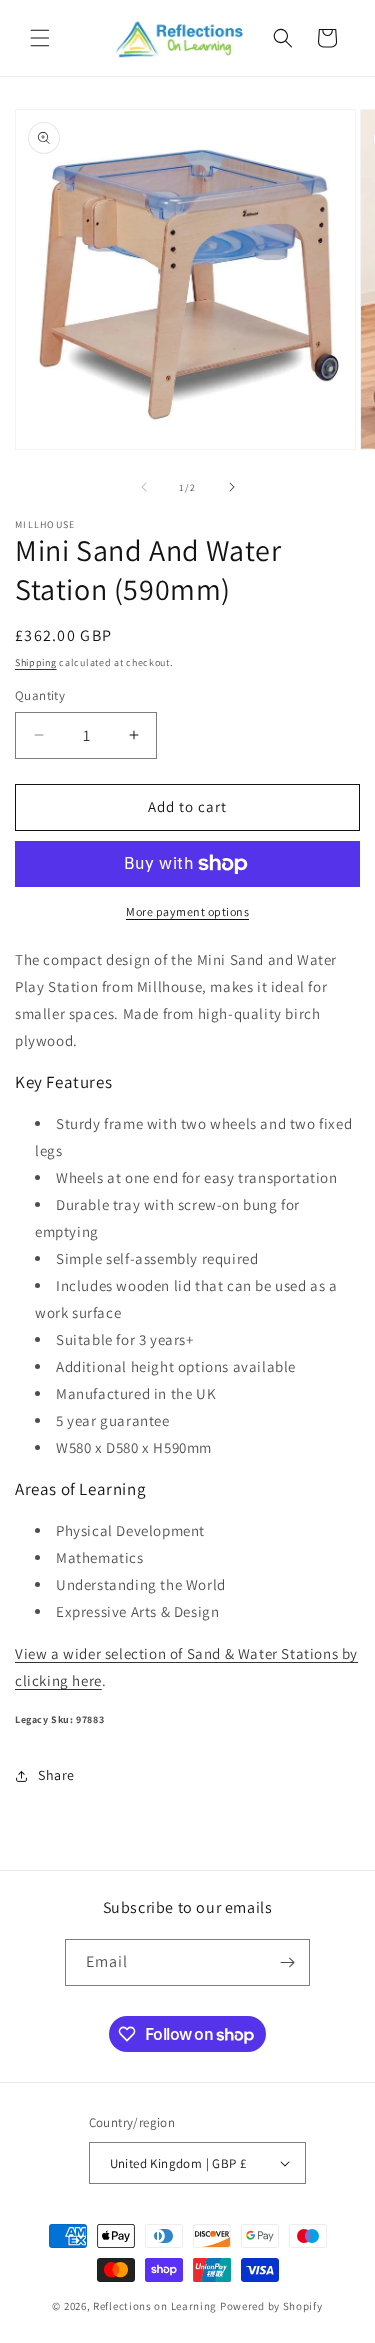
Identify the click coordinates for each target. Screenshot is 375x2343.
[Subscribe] (287, 1962)
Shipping (36, 662)
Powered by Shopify (271, 2306)
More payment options (187, 911)
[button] (40, 38)
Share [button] (56, 1775)
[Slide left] (144, 487)
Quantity (40, 695)
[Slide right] (232, 487)
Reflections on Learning (155, 2306)
